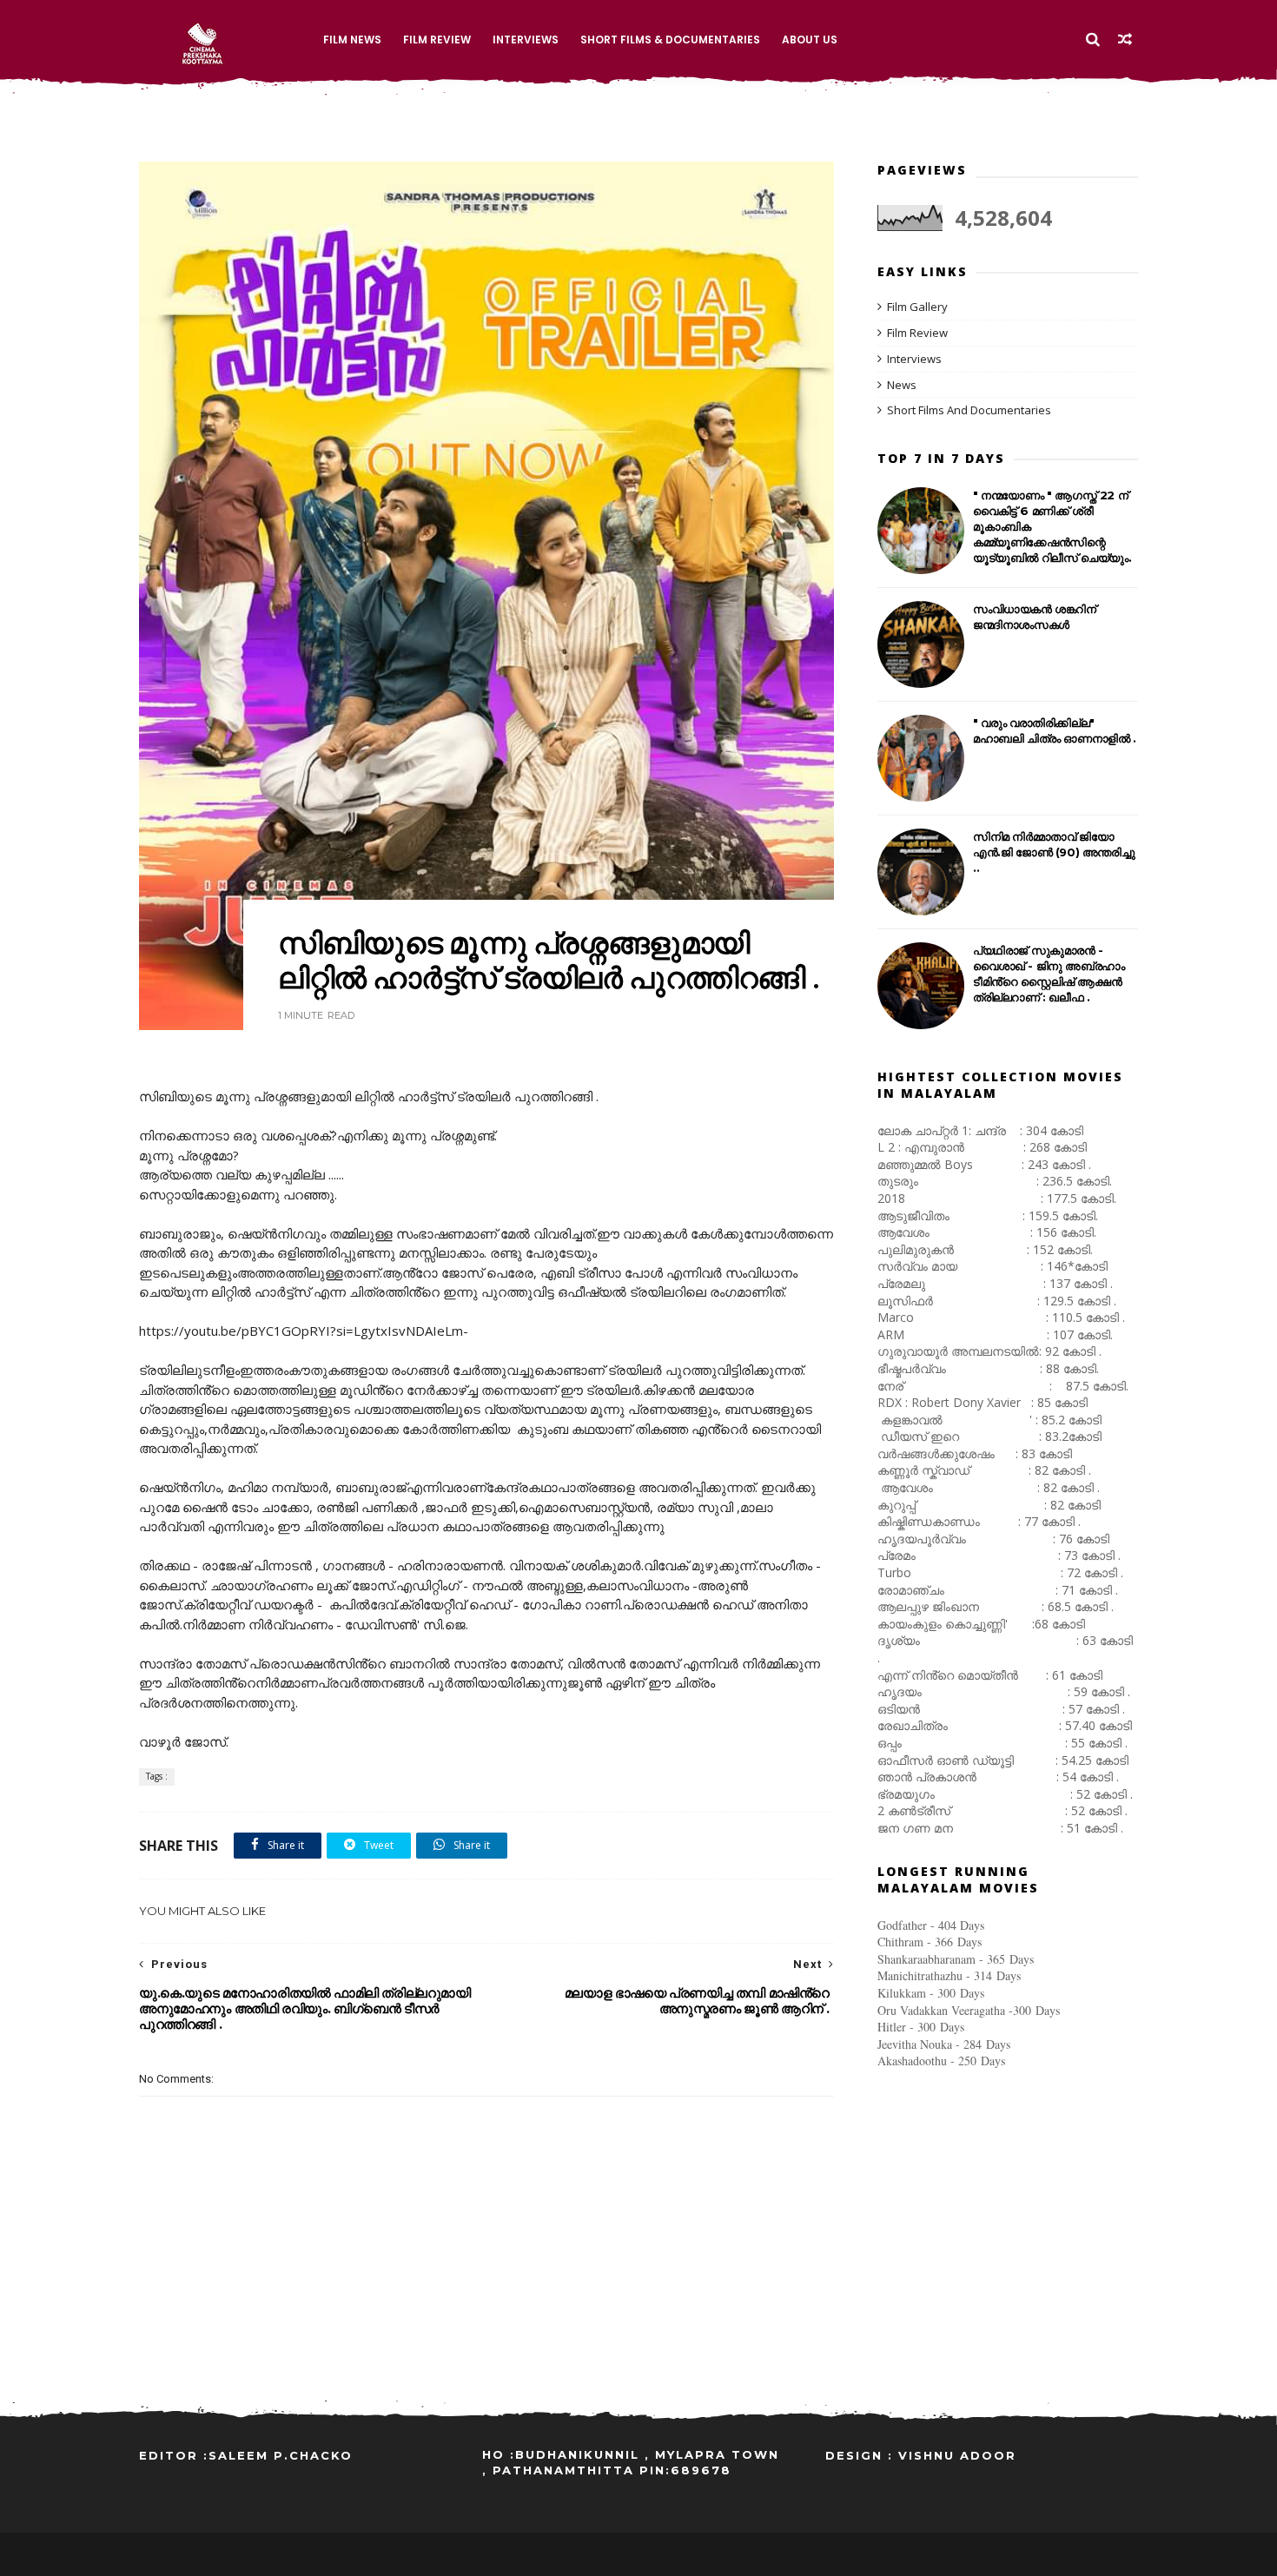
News (902, 385)
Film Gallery (917, 307)
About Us (810, 40)
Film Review (437, 40)
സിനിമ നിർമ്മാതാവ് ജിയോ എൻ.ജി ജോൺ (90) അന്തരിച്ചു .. (1054, 852)
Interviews (526, 40)
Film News (352, 40)
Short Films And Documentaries (969, 410)
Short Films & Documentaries (670, 40)
